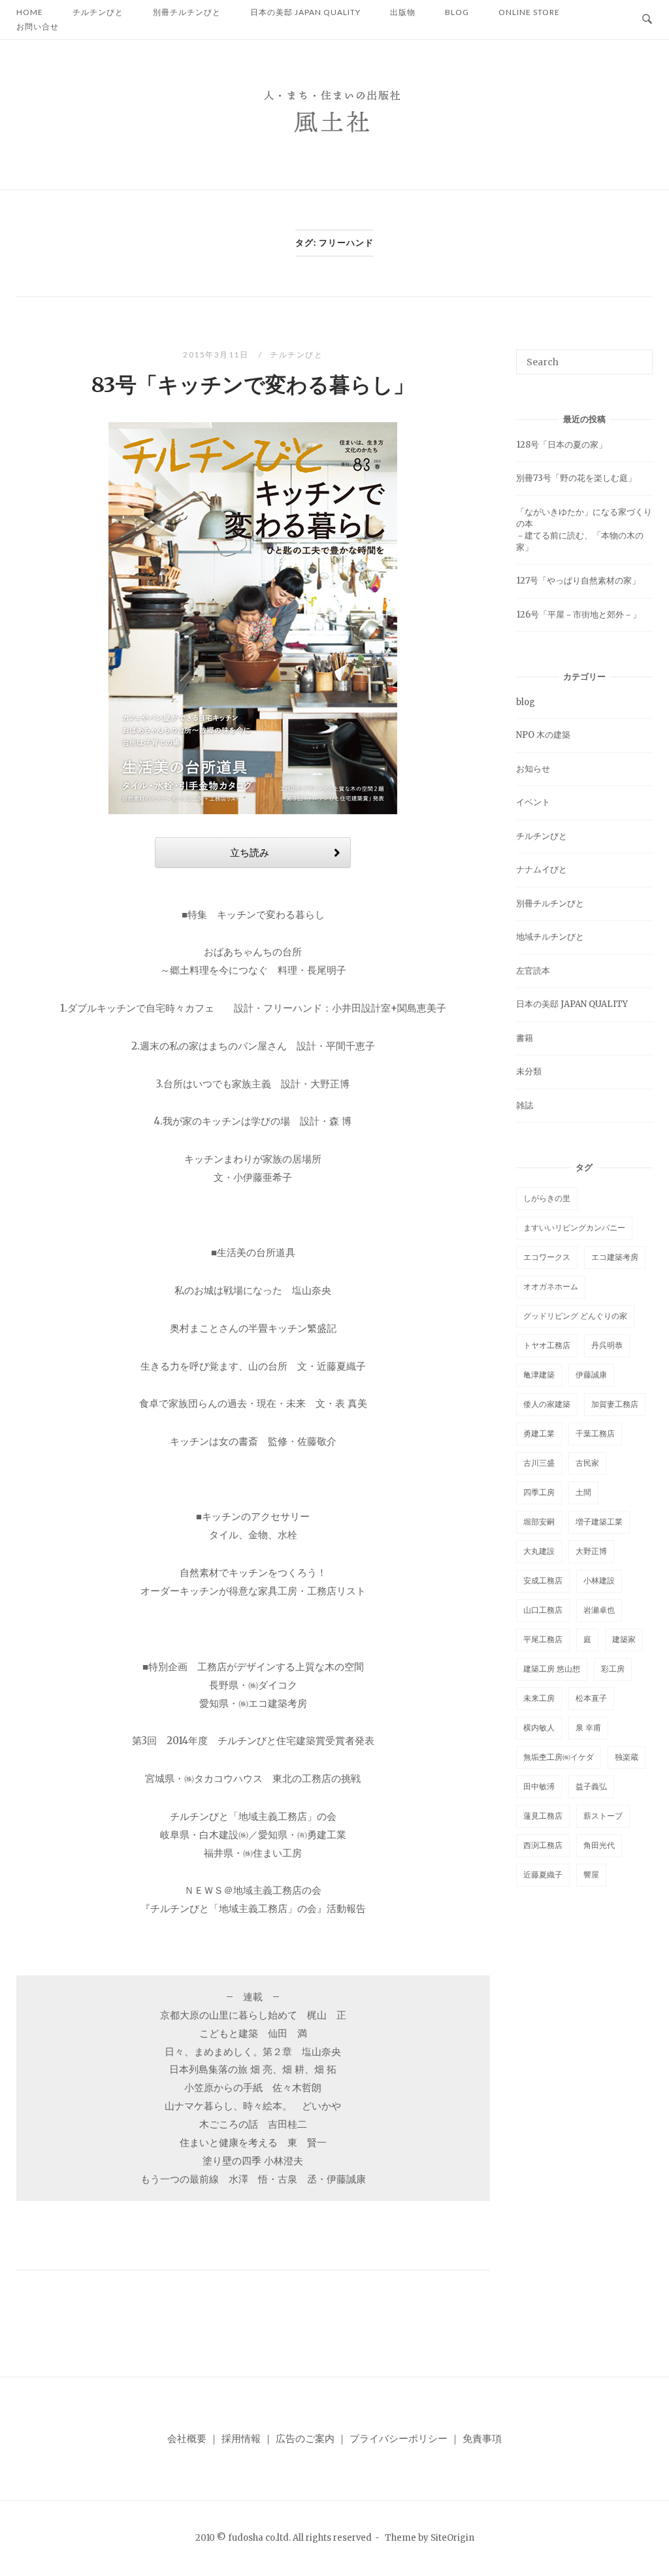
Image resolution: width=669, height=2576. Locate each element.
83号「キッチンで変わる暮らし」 (253, 385)
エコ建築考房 (615, 1257)
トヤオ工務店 (547, 1345)
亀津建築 (539, 1375)
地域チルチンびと (550, 937)
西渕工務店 (543, 1845)
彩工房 (613, 1669)
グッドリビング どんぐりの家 (575, 1316)
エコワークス (547, 1257)
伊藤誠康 (591, 1375)
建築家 (624, 1639)
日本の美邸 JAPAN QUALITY (572, 1004)
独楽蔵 (627, 1757)
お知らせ (533, 769)
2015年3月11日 (217, 355)
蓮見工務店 (543, 1816)
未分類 (529, 1071)
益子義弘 (591, 1786)
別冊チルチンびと (550, 903)
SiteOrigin (452, 2538)
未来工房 (539, 1698)
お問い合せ (38, 26)
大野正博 (591, 1551)
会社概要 (187, 2438)
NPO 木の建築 (543, 735)
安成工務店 (543, 1580)
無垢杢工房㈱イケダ (559, 1757)
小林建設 (599, 1580)
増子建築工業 (599, 1522)
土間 (583, 1492)
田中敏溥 (539, 1786)
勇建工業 (539, 1433)
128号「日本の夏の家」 (562, 445)
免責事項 (482, 2438)
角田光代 (599, 1845)
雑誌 (525, 1105)
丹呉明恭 (607, 1345)
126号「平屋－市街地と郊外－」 (579, 615)
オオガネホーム (551, 1286)
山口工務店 (543, 1610)
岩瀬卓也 (599, 1610)
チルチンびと (296, 355)
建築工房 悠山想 (552, 1669)
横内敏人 (539, 1727)
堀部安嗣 (539, 1522)
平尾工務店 (543, 1639)
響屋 (591, 1874)
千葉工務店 (595, 1433)
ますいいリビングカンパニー (574, 1228)
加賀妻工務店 (615, 1404)
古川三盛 (539, 1463)
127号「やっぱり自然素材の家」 (578, 581)
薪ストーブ (603, 1816)
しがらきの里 (547, 1198)
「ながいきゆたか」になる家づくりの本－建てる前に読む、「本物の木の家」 (584, 530)
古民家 (587, 1463)
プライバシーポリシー (399, 2438)
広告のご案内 (305, 2438)
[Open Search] (647, 20)
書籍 (525, 1038)
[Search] (638, 356)
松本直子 (591, 1698)
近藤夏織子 (543, 1874)
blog (526, 702)
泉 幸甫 (588, 1727)
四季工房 (539, 1492)
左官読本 (533, 971)
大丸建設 (539, 1551)
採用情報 (241, 2438)
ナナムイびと (542, 869)
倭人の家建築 (547, 1404)
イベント (533, 802)
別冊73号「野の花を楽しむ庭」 (576, 478)
